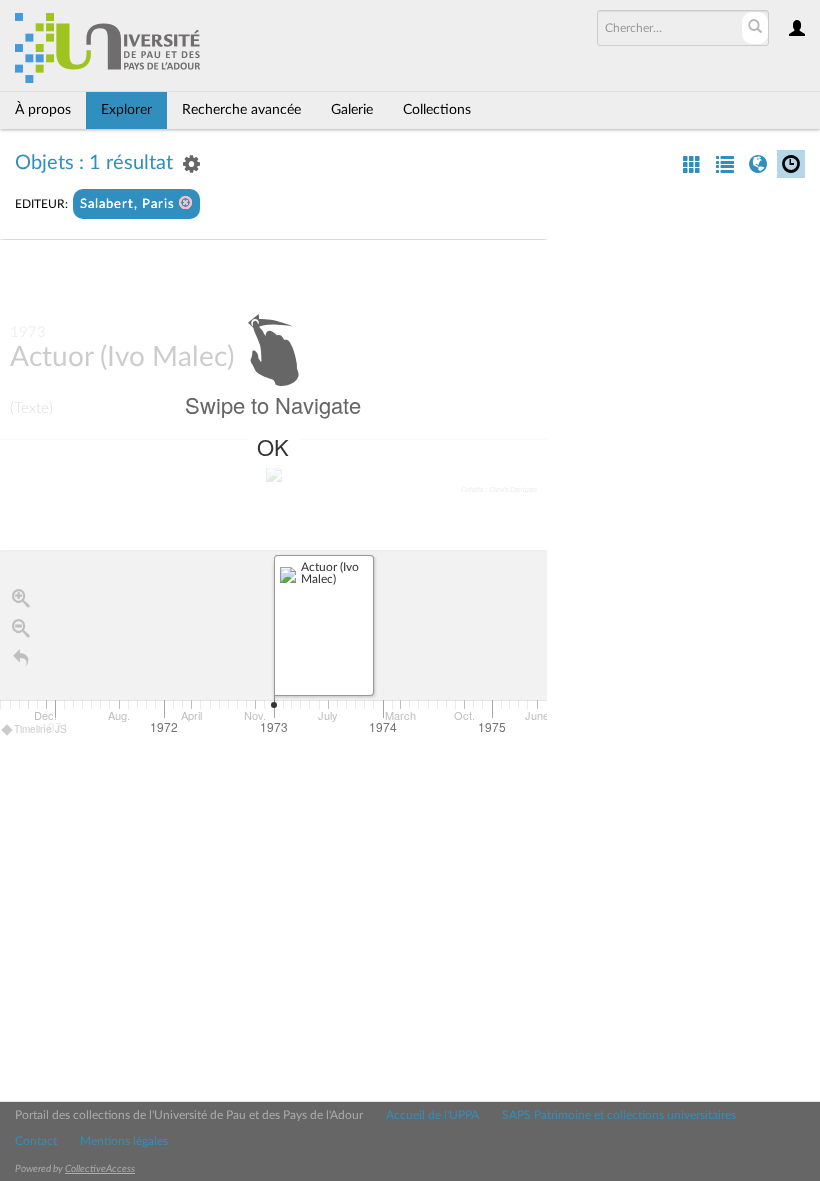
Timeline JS (40, 729)
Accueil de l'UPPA (432, 1115)
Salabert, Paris (129, 204)
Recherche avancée (241, 110)
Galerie (352, 110)
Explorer (126, 110)
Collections (437, 110)
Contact (36, 1141)
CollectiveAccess (100, 1169)
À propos (43, 110)
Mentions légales (124, 1141)
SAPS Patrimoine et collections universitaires (619, 1115)
